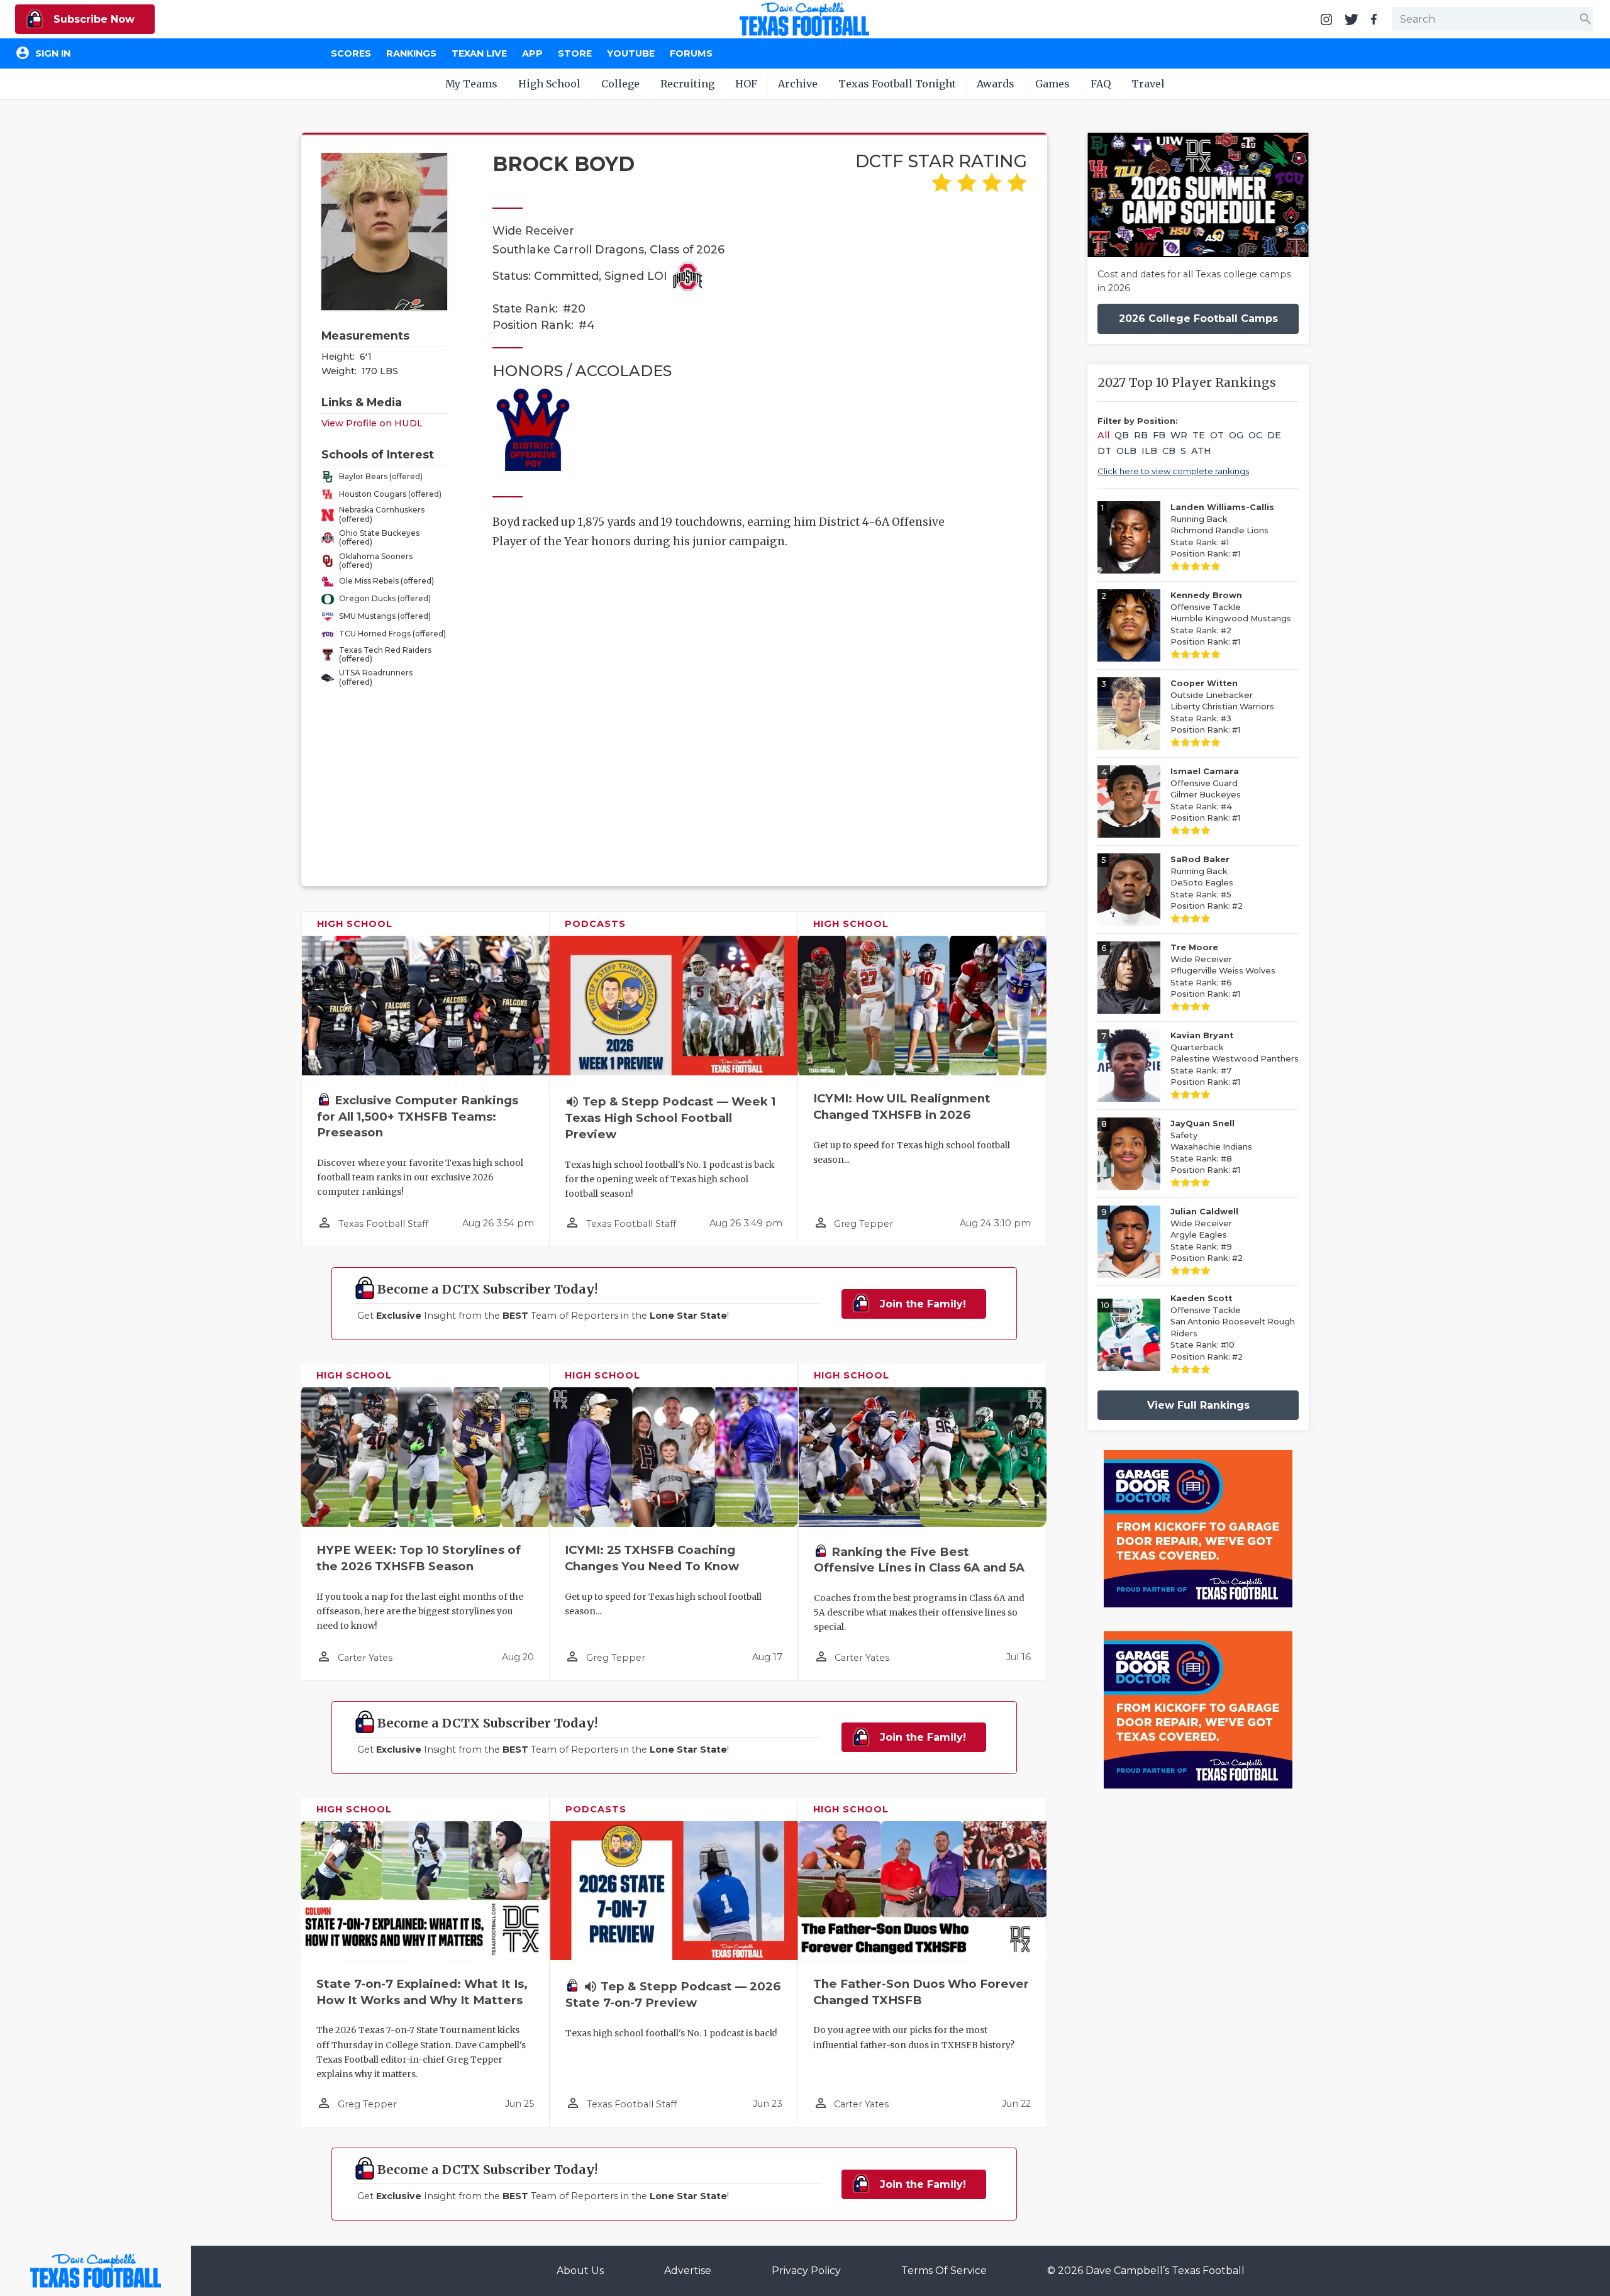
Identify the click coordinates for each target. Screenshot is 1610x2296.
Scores (351, 53)
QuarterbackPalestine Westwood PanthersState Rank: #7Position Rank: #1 (1235, 1059)
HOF (746, 84)
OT (1217, 435)
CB (1169, 451)
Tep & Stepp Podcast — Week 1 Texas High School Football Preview (670, 1118)
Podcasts (595, 924)
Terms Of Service (944, 2271)
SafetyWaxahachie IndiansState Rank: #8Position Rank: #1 (1211, 1147)
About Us (580, 2271)
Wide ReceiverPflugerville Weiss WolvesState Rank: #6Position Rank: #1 (1223, 971)
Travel (1148, 84)
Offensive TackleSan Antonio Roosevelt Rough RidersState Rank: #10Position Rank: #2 (1233, 1328)
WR (1179, 435)
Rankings (411, 53)
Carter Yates (365, 1658)
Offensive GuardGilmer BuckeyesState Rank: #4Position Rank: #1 (1206, 795)
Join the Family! (921, 1304)
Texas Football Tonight (897, 84)
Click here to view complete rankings (1173, 471)
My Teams (471, 84)
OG (1236, 435)
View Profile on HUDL (372, 423)
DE (1274, 435)
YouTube (631, 53)
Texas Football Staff (383, 1224)
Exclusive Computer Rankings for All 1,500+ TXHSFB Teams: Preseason (418, 1117)
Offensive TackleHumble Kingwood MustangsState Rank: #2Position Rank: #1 (1231, 618)
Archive (798, 84)
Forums (691, 53)
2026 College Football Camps (1198, 319)
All (1103, 435)
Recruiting (687, 84)
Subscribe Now (92, 19)
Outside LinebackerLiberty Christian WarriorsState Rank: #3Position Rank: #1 (1222, 707)
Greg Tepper (863, 1224)
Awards (996, 84)
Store (575, 53)
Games (1052, 84)
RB (1141, 435)
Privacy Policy (806, 2271)
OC (1255, 435)
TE (1199, 435)
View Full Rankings (1198, 1405)
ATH (1201, 451)
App (532, 53)
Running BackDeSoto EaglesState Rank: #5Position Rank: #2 (1207, 883)
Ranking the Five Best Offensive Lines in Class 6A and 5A (919, 1560)
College (620, 84)
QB (1122, 435)
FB (1159, 435)
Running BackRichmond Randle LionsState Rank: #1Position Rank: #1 (1222, 530)
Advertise (688, 2271)
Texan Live (479, 53)
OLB (1126, 451)
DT (1104, 451)
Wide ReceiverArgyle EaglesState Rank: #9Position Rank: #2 (1207, 1235)
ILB (1149, 451)
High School (549, 84)
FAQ (1101, 84)
